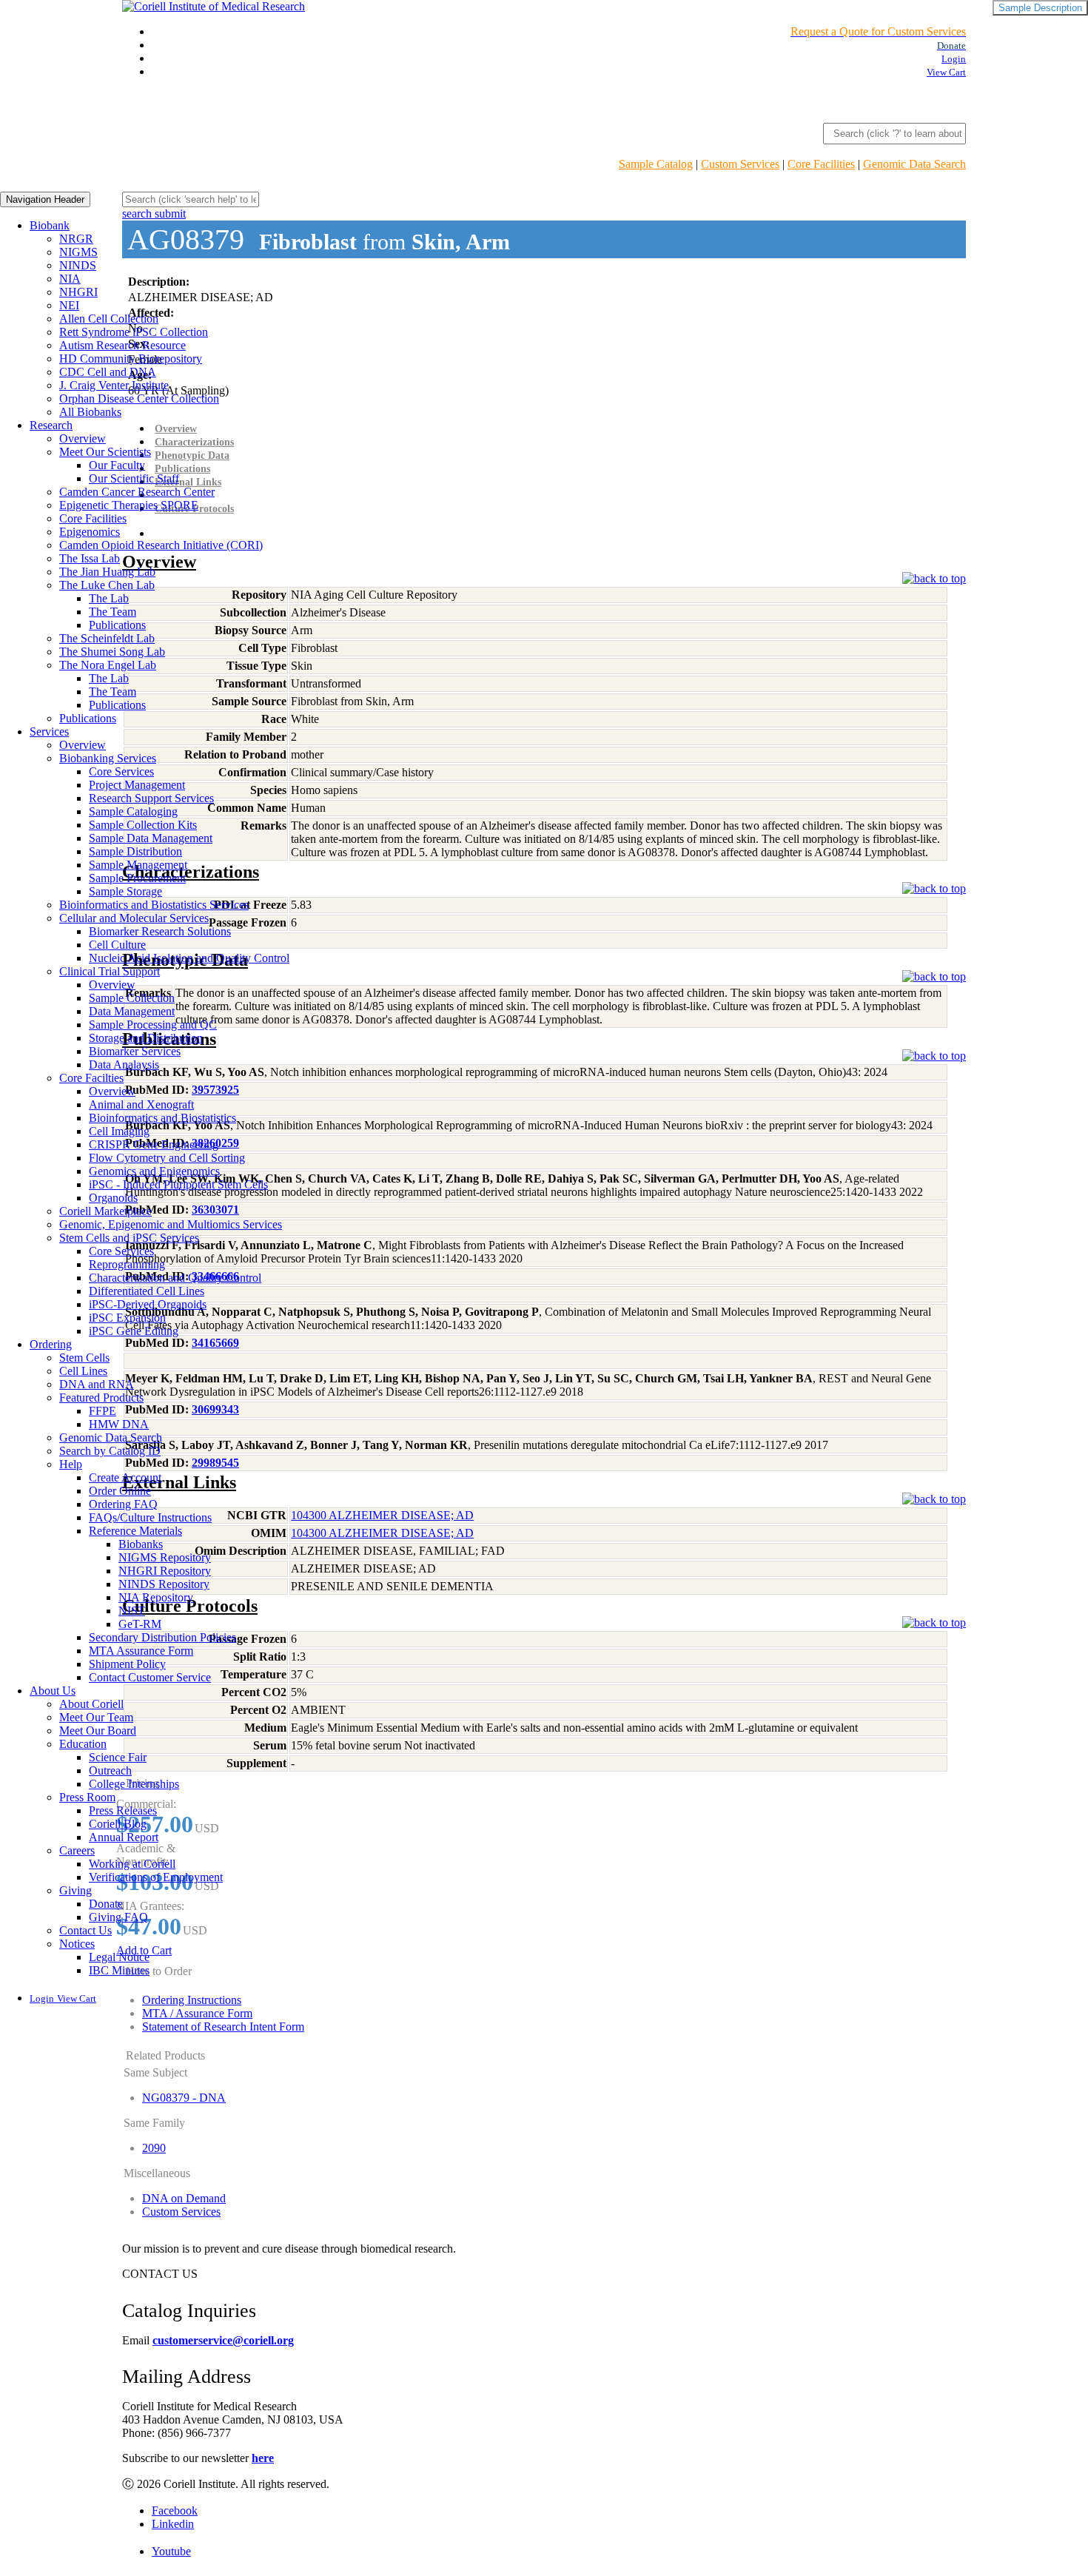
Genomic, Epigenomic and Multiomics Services (171, 1224)
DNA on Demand (184, 2198)
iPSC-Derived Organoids (148, 1304)
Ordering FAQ (123, 1504)
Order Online (120, 1491)
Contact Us (85, 1930)
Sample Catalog (656, 164)
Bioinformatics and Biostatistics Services (154, 905)
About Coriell (91, 1704)
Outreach (110, 1770)
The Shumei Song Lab (112, 652)
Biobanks (141, 1544)
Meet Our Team (96, 1717)
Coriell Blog (118, 1824)
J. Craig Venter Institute (114, 385)
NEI (69, 305)
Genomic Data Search (914, 164)
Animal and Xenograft (141, 1104)
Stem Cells (84, 1358)
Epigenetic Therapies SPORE (129, 505)
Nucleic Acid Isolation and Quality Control (189, 958)
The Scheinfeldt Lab (107, 638)
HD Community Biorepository (131, 359)
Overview (83, 438)
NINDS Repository (164, 1584)
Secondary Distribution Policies (162, 1637)
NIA (70, 279)
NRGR (76, 239)
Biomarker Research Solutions (160, 931)
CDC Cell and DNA (108, 372)
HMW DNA (119, 1424)
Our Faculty (117, 465)
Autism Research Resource (122, 345)
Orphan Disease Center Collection (139, 398)
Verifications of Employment (156, 1877)
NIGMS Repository (165, 1557)
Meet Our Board (98, 1731)
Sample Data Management (151, 838)
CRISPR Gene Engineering (154, 1144)
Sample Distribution (135, 851)
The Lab (109, 598)
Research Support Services (151, 798)
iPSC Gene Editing (134, 1331)
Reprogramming (127, 1264)
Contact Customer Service (150, 1677)
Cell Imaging (119, 1131)
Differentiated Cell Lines (147, 1291)
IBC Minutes (119, 1970)
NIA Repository (156, 1597)
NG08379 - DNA (184, 2098)
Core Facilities (821, 164)
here (263, 2458)
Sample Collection (132, 998)
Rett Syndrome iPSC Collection (134, 332)
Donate (106, 1904)
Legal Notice (119, 1957)
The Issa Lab (90, 558)
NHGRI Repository (165, 1571)
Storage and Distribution (146, 1038)
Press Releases (123, 1810)
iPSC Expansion (127, 1318)
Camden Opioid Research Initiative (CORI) (161, 545)
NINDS (78, 265)
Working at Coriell (132, 1864)
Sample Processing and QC (153, 1025)
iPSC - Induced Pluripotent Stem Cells (178, 1184)
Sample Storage (125, 891)
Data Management (132, 1011)
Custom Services (740, 164)
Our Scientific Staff (134, 478)
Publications (117, 625)
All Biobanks (90, 412)
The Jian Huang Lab (107, 572)
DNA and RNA (97, 1384)
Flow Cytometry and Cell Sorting (167, 1158)
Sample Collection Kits (143, 825)
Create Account (125, 1477)
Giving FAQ (118, 1917)
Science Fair (118, 1757)
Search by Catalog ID (110, 1451)
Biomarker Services (135, 1051)
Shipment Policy (127, 1664)
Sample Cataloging (133, 811)
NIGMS (78, 252)
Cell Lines (83, 1371)
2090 (154, 2148)
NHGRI (78, 292)
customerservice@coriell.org (223, 2340)
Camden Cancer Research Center (137, 492)
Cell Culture (117, 945)
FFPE (103, 1411)
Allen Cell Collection (109, 319)
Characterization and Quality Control (175, 1278)
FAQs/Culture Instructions (150, 1517)
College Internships (134, 1784)
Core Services (121, 771)
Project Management (137, 785)
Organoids (113, 1198)
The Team (113, 612)
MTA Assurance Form (141, 1651)
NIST (132, 1611)
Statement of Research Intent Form (223, 2027)
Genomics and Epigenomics (154, 1171)
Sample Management (138, 865)
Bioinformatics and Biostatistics (162, 1118)
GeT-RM (140, 1624)
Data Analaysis (124, 1065)
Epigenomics (90, 532)
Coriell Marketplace (105, 1211)
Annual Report (124, 1837)
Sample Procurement (137, 878)
